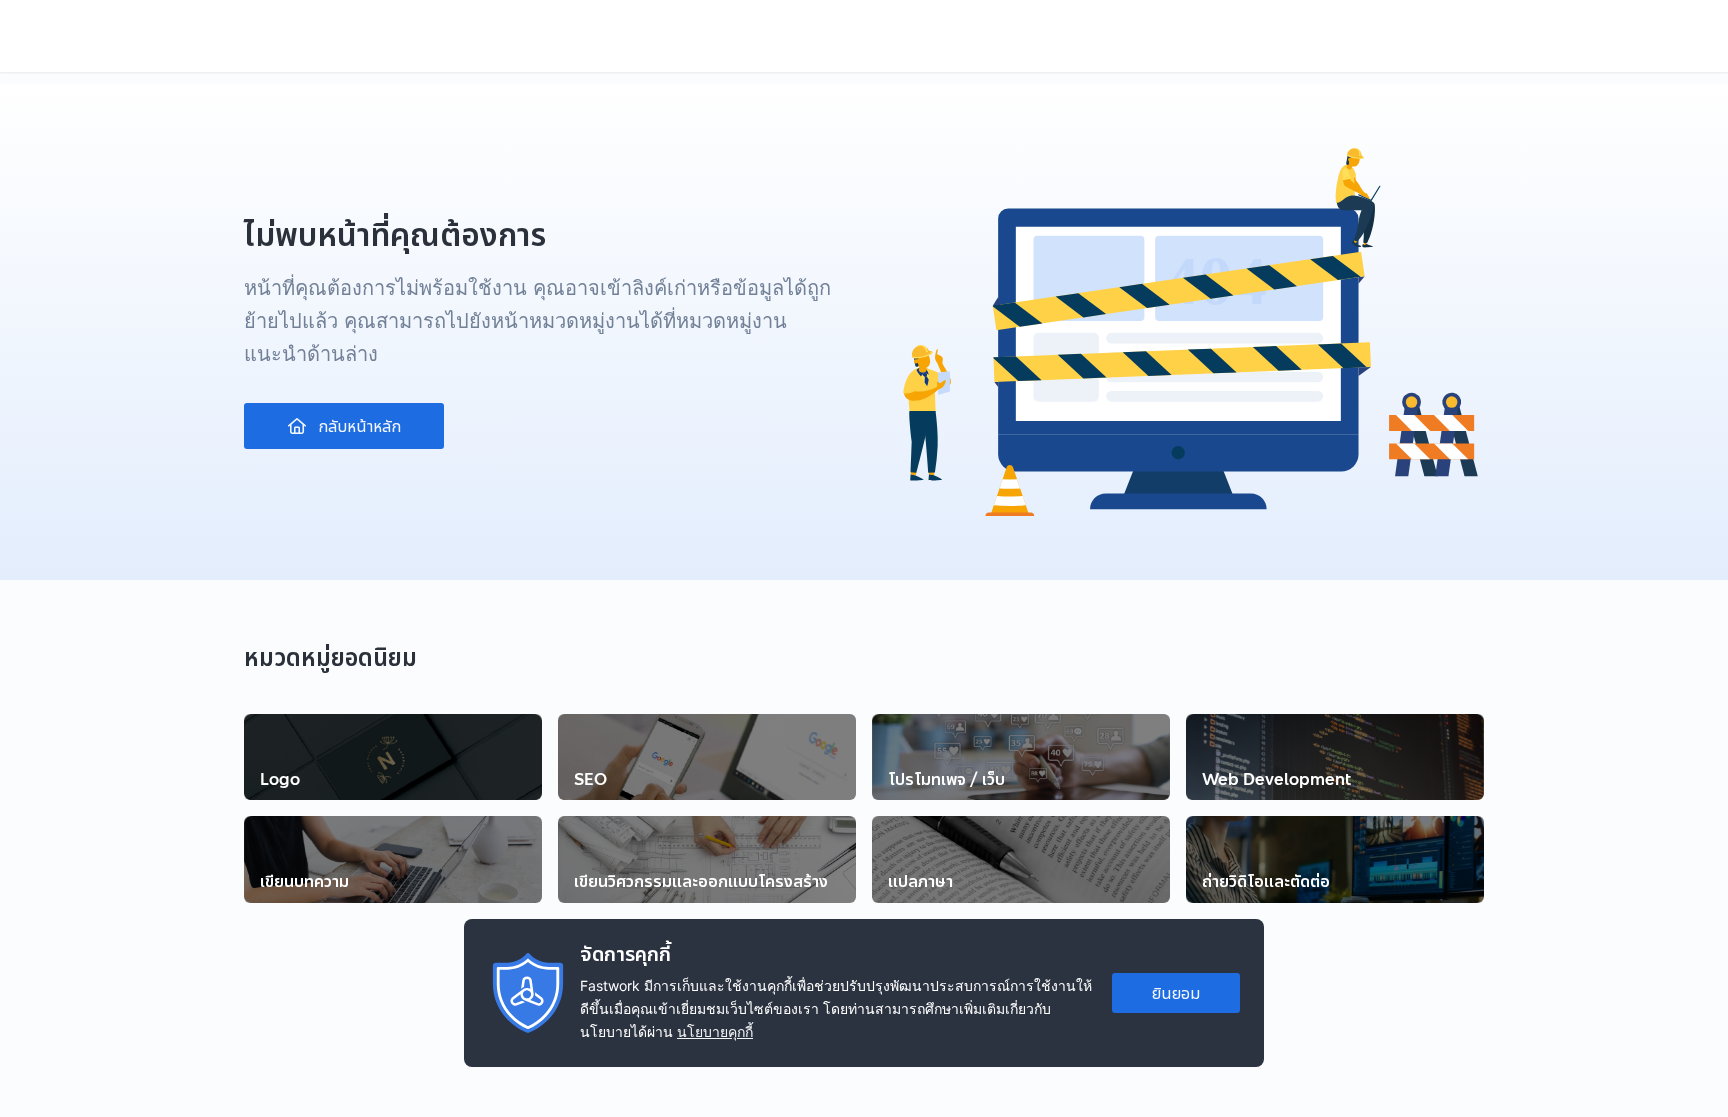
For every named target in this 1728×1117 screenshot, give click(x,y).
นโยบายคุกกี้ (715, 1031)
